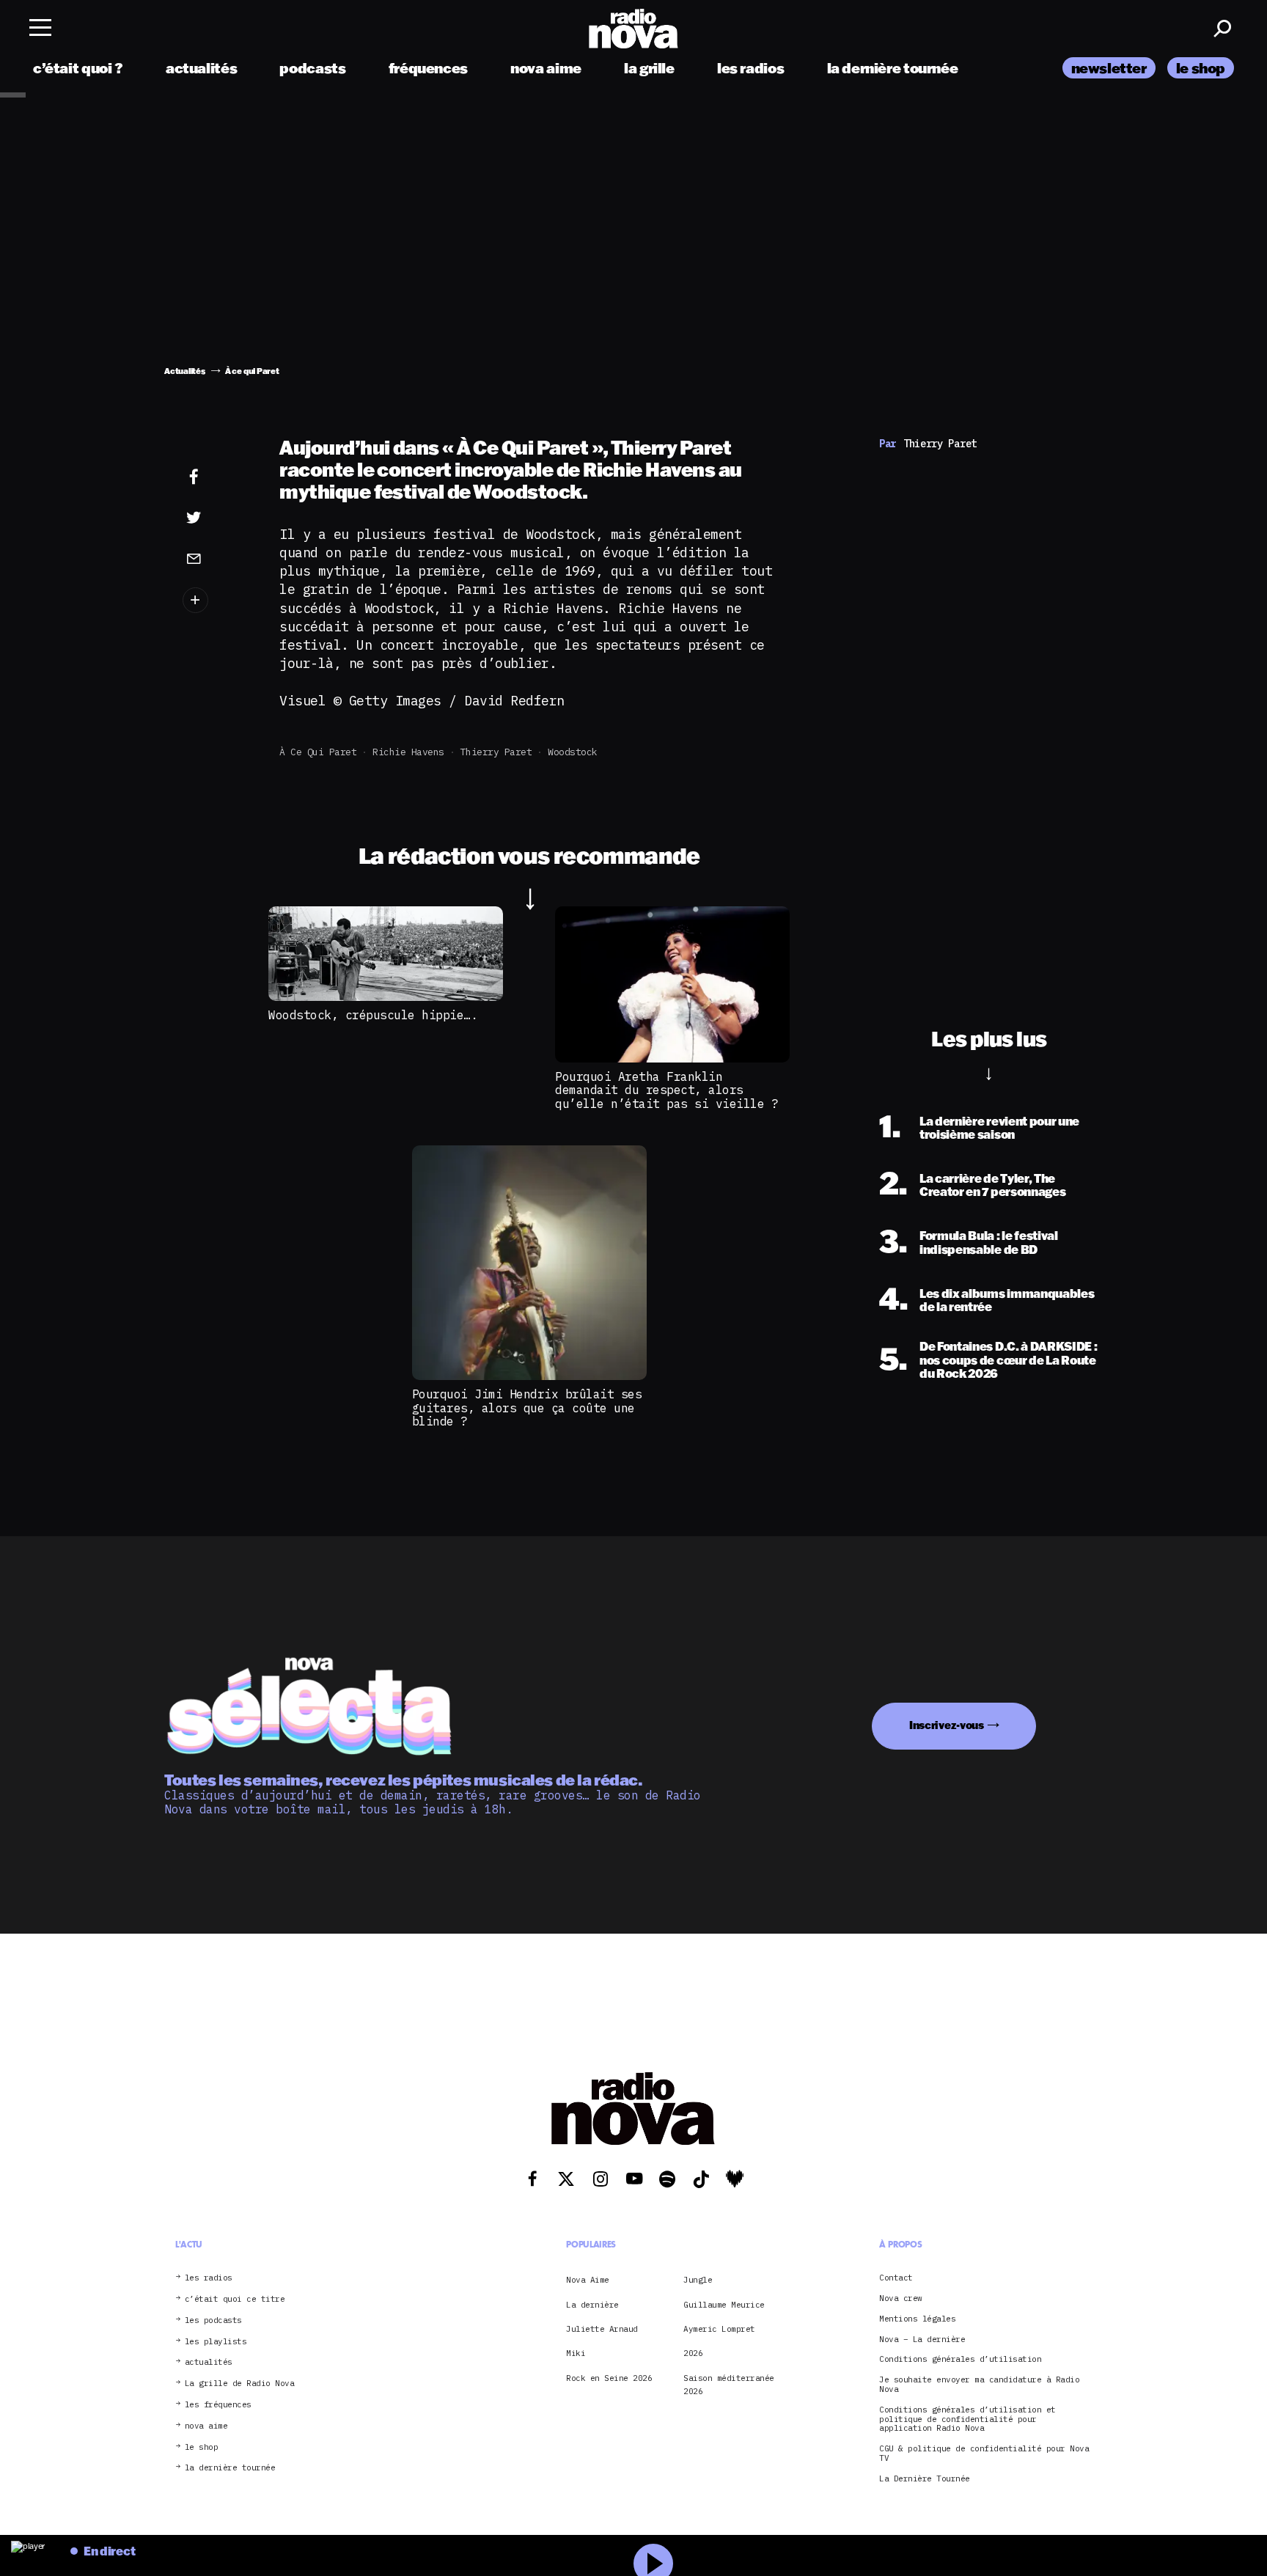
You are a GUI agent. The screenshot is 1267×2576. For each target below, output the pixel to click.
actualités (201, 68)
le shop (1201, 68)
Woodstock (573, 752)
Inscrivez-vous (947, 1725)
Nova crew (901, 2298)
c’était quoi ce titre (235, 2299)
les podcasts (213, 2320)
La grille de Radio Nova (240, 2384)
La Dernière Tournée (925, 2479)
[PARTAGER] (216, 518)
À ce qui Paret (318, 752)
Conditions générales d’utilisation (960, 2359)
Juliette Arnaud (602, 2329)
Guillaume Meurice (724, 2305)
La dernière (592, 2305)
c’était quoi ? (78, 68)
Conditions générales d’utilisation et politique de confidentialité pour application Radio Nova (967, 2419)
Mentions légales (917, 2319)
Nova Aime (588, 2280)
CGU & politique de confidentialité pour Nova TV (984, 2454)
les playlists (216, 2342)
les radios (750, 68)
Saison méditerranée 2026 (729, 2385)
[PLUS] (216, 600)
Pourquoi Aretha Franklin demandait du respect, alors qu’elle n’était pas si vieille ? (666, 1090)
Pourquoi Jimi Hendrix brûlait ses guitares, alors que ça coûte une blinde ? (527, 1408)
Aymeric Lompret (719, 2329)
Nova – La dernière (922, 2340)
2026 (693, 2353)
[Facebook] (216, 477)
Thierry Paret (496, 752)
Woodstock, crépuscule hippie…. (373, 1015)
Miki (576, 2353)
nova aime (546, 68)
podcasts (312, 68)
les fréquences (218, 2405)
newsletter (1109, 68)
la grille (649, 68)
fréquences (428, 68)
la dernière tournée (893, 68)
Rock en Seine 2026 (609, 2378)
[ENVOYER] (216, 558)
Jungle (698, 2280)
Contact (896, 2278)
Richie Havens (408, 752)
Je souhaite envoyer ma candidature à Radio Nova (979, 2385)
